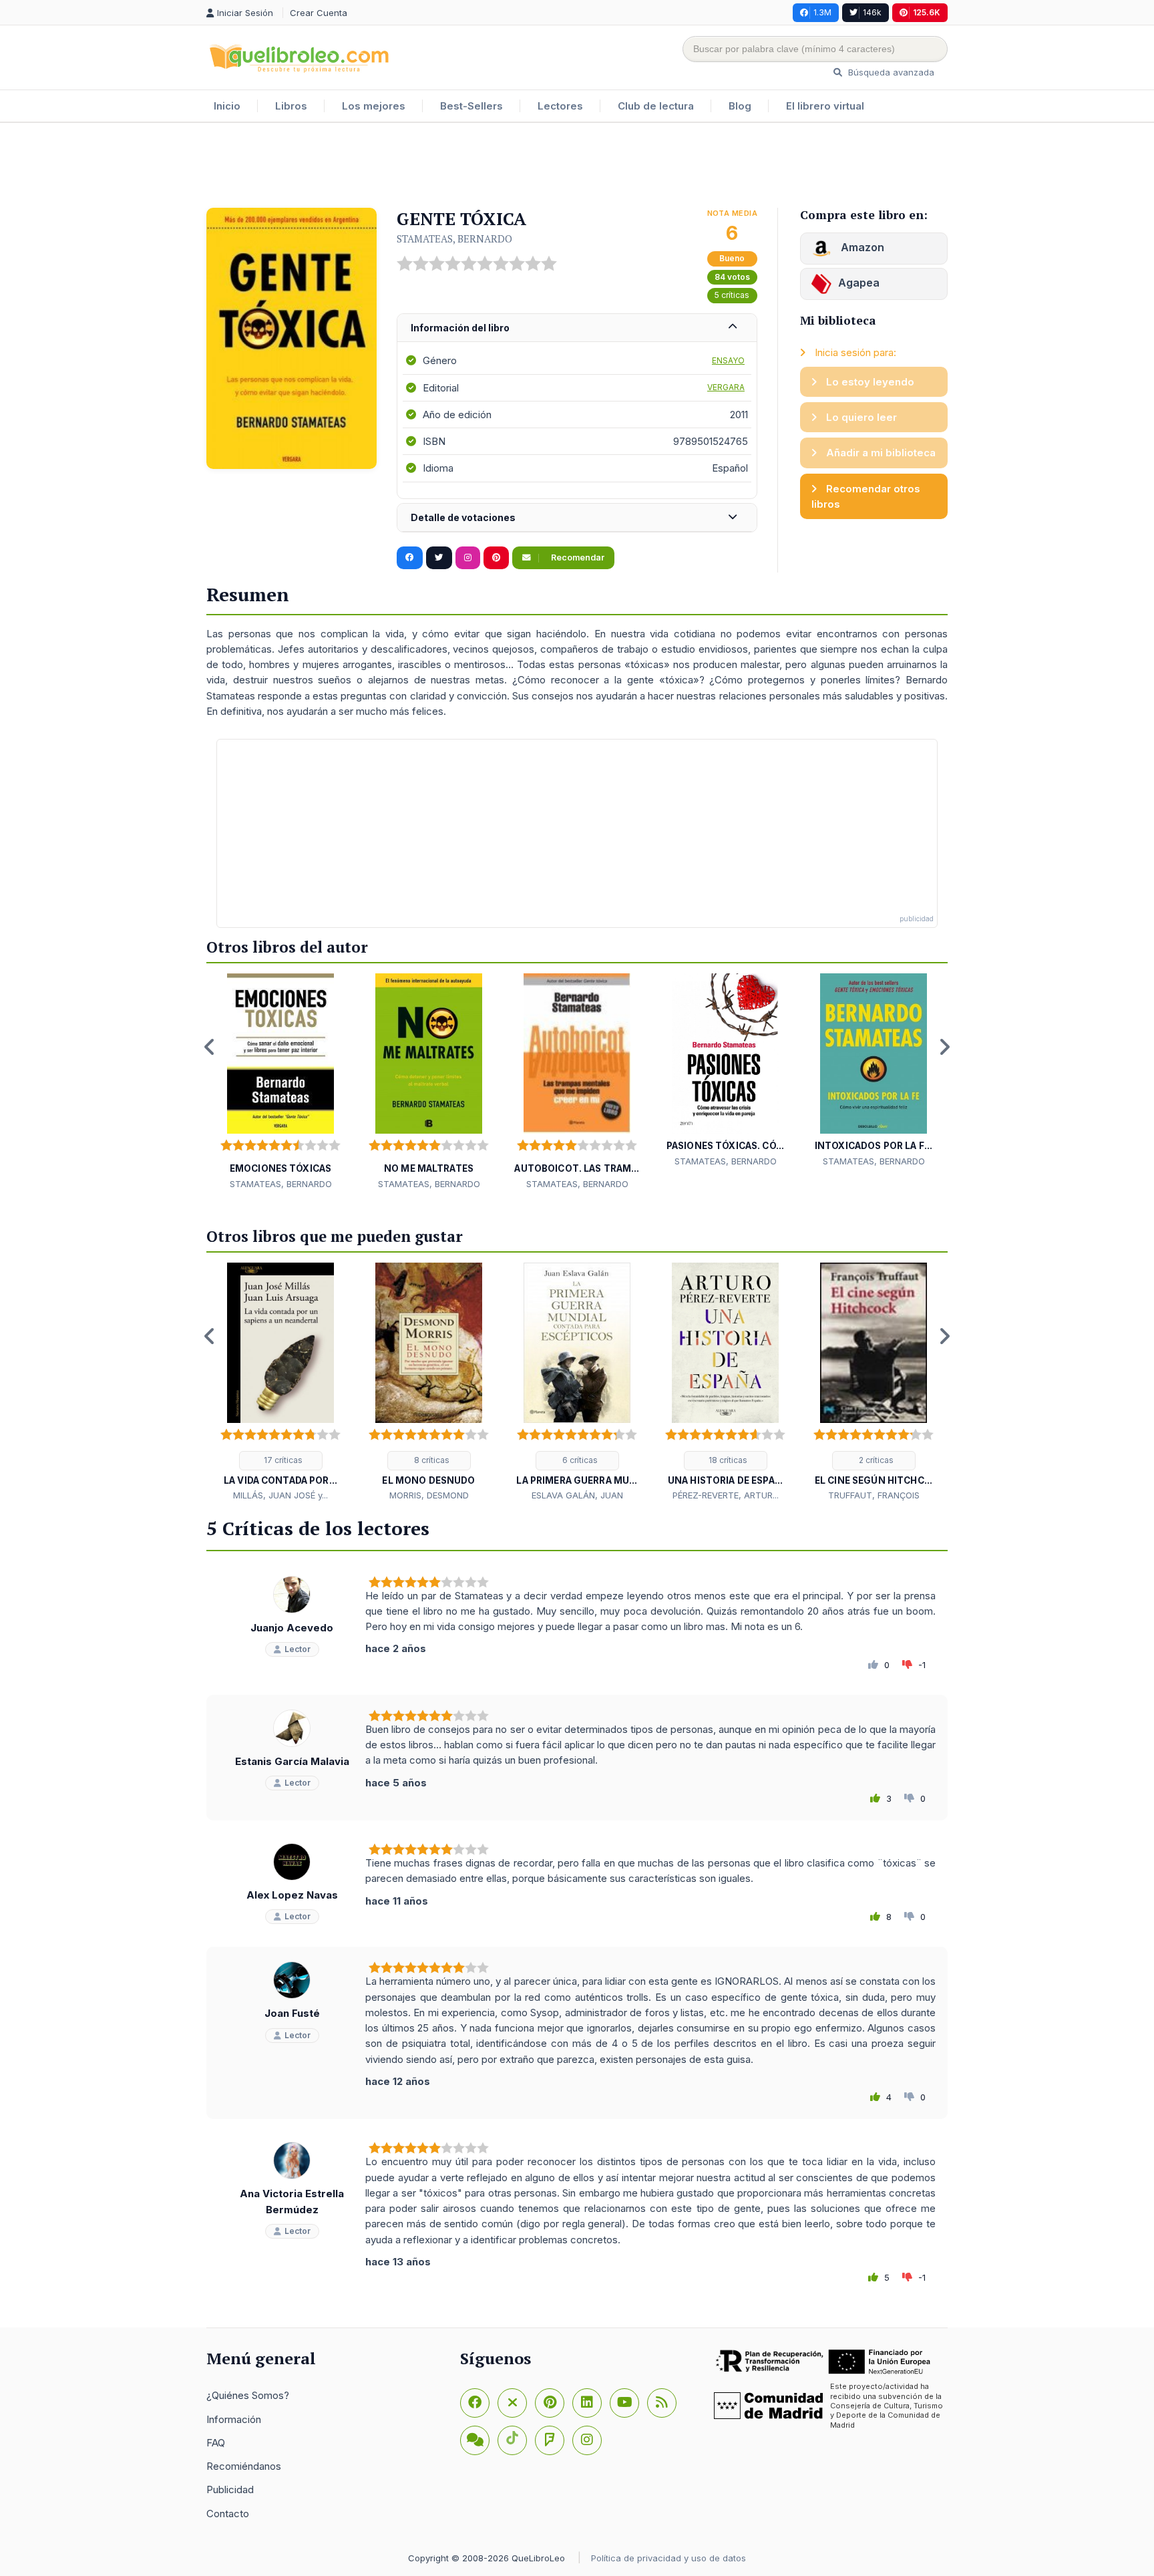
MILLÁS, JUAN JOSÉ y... (280, 1495)
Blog (740, 106)
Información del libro (460, 328)
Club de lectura (656, 106)
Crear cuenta (319, 13)
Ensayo (728, 360)
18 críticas (727, 1460)
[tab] (577, 328)
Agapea (859, 283)
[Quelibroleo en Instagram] (468, 558)
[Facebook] (475, 2403)
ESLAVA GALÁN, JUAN (577, 1495)
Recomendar (577, 557)
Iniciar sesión (246, 13)
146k (872, 12)
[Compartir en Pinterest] (496, 558)
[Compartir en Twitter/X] (439, 558)
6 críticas (579, 1460)
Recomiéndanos (244, 2466)
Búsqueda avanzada (890, 72)
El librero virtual (825, 106)
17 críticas (282, 1460)
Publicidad (230, 2489)
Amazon (861, 247)
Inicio (227, 106)
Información (234, 2419)
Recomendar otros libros (866, 496)
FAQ (216, 2443)
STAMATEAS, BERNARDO (454, 238)
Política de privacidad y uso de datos (668, 2558)
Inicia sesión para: (854, 352)
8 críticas (431, 1460)
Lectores (560, 106)
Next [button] (944, 1047)
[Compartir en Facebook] (410, 558)
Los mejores (374, 106)
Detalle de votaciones (463, 517)
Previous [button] (210, 1047)
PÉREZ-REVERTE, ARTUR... (726, 1495)
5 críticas (732, 295)
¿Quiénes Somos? (248, 2395)
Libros (291, 106)
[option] (280, 1082)
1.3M (822, 12)
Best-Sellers (471, 106)
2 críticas (875, 1460)
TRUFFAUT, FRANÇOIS (874, 1495)
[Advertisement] (577, 166)
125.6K (927, 12)
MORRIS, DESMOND (429, 1495)
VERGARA (726, 387)
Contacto (228, 2514)
